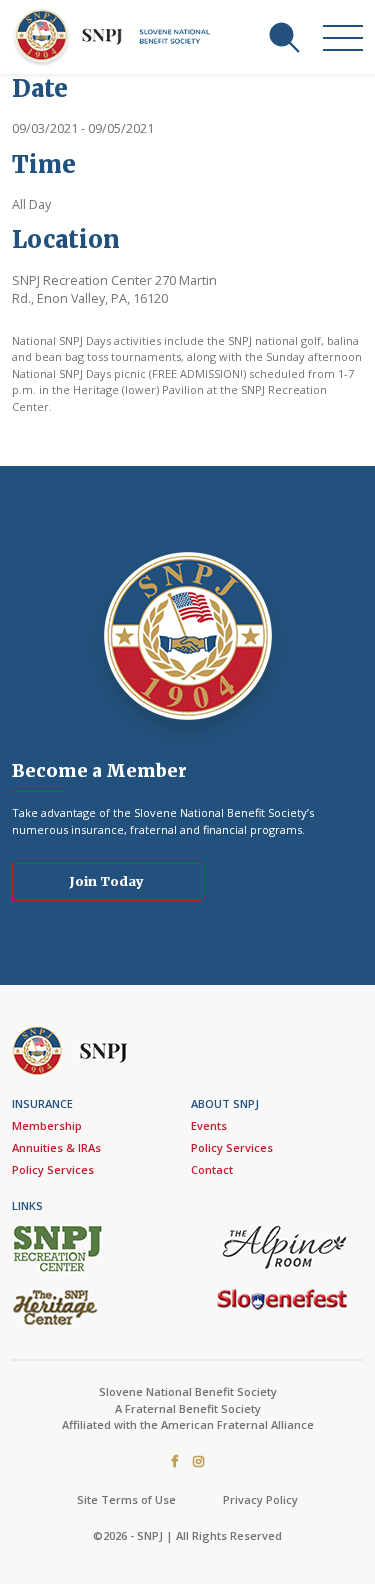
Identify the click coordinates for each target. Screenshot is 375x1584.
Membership (47, 1125)
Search (284, 37)
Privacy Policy (260, 1499)
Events (209, 1125)
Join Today (107, 881)
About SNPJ (225, 1103)
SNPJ (116, 37)
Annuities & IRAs (56, 1147)
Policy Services (53, 1169)
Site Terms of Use (126, 1499)
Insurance (42, 1103)
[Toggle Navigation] (343, 37)
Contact (212, 1169)
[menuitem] (98, 1137)
